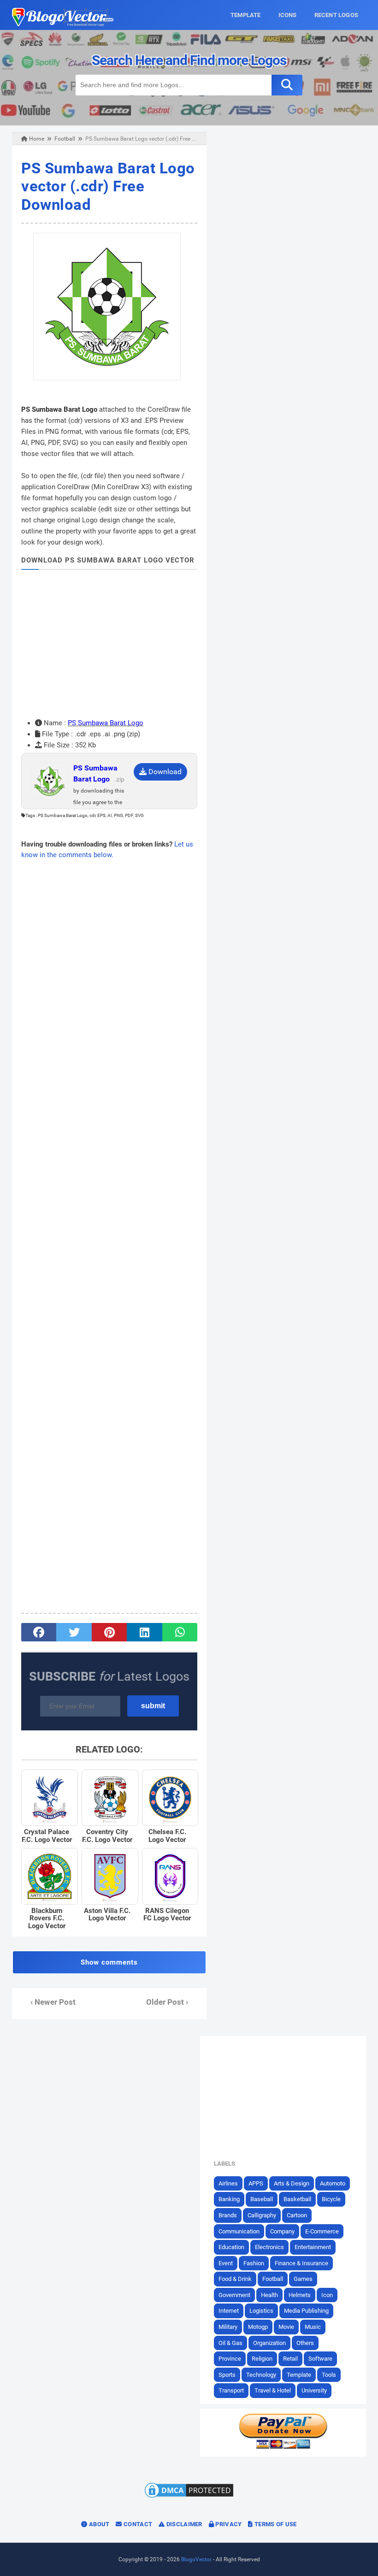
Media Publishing (306, 2311)
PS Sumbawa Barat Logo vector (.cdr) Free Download (108, 186)
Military (228, 2327)
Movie (286, 2327)
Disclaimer (183, 2524)
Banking (229, 2199)
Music (313, 2327)
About (99, 2524)
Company (282, 2231)
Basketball (297, 2199)
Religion (262, 2359)
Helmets (300, 2295)
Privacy (228, 2524)
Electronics (269, 2247)
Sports (227, 2375)
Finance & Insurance (301, 2263)
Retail (290, 2359)
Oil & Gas (230, 2343)
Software (320, 2359)
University (314, 2390)
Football (273, 2279)
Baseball (262, 2199)
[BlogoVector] (63, 24)
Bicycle (331, 2199)
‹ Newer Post (53, 2002)
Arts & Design (292, 2183)
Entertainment (313, 2247)
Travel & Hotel (273, 2390)
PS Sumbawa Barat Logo (106, 723)
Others (305, 2343)
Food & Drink (235, 2279)
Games (303, 2279)
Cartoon (297, 2215)
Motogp (258, 2327)
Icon (327, 2295)
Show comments (109, 1962)
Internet (229, 2311)
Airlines (228, 2183)
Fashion (254, 2263)
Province (230, 2359)
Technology (261, 2375)
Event (226, 2263)
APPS (256, 2183)
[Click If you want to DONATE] (283, 2447)
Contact (137, 2524)
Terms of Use (275, 2524)
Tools (329, 2375)
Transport (231, 2390)
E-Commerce (322, 2231)
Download (164, 772)
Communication (239, 2231)
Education (231, 2247)
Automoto (333, 2183)
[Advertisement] (109, 644)
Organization (269, 2343)
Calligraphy (262, 2215)
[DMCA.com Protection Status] (189, 2497)
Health (269, 2295)
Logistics (261, 2311)
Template (299, 2375)
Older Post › (167, 2002)
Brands (228, 2215)
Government (234, 2295)
